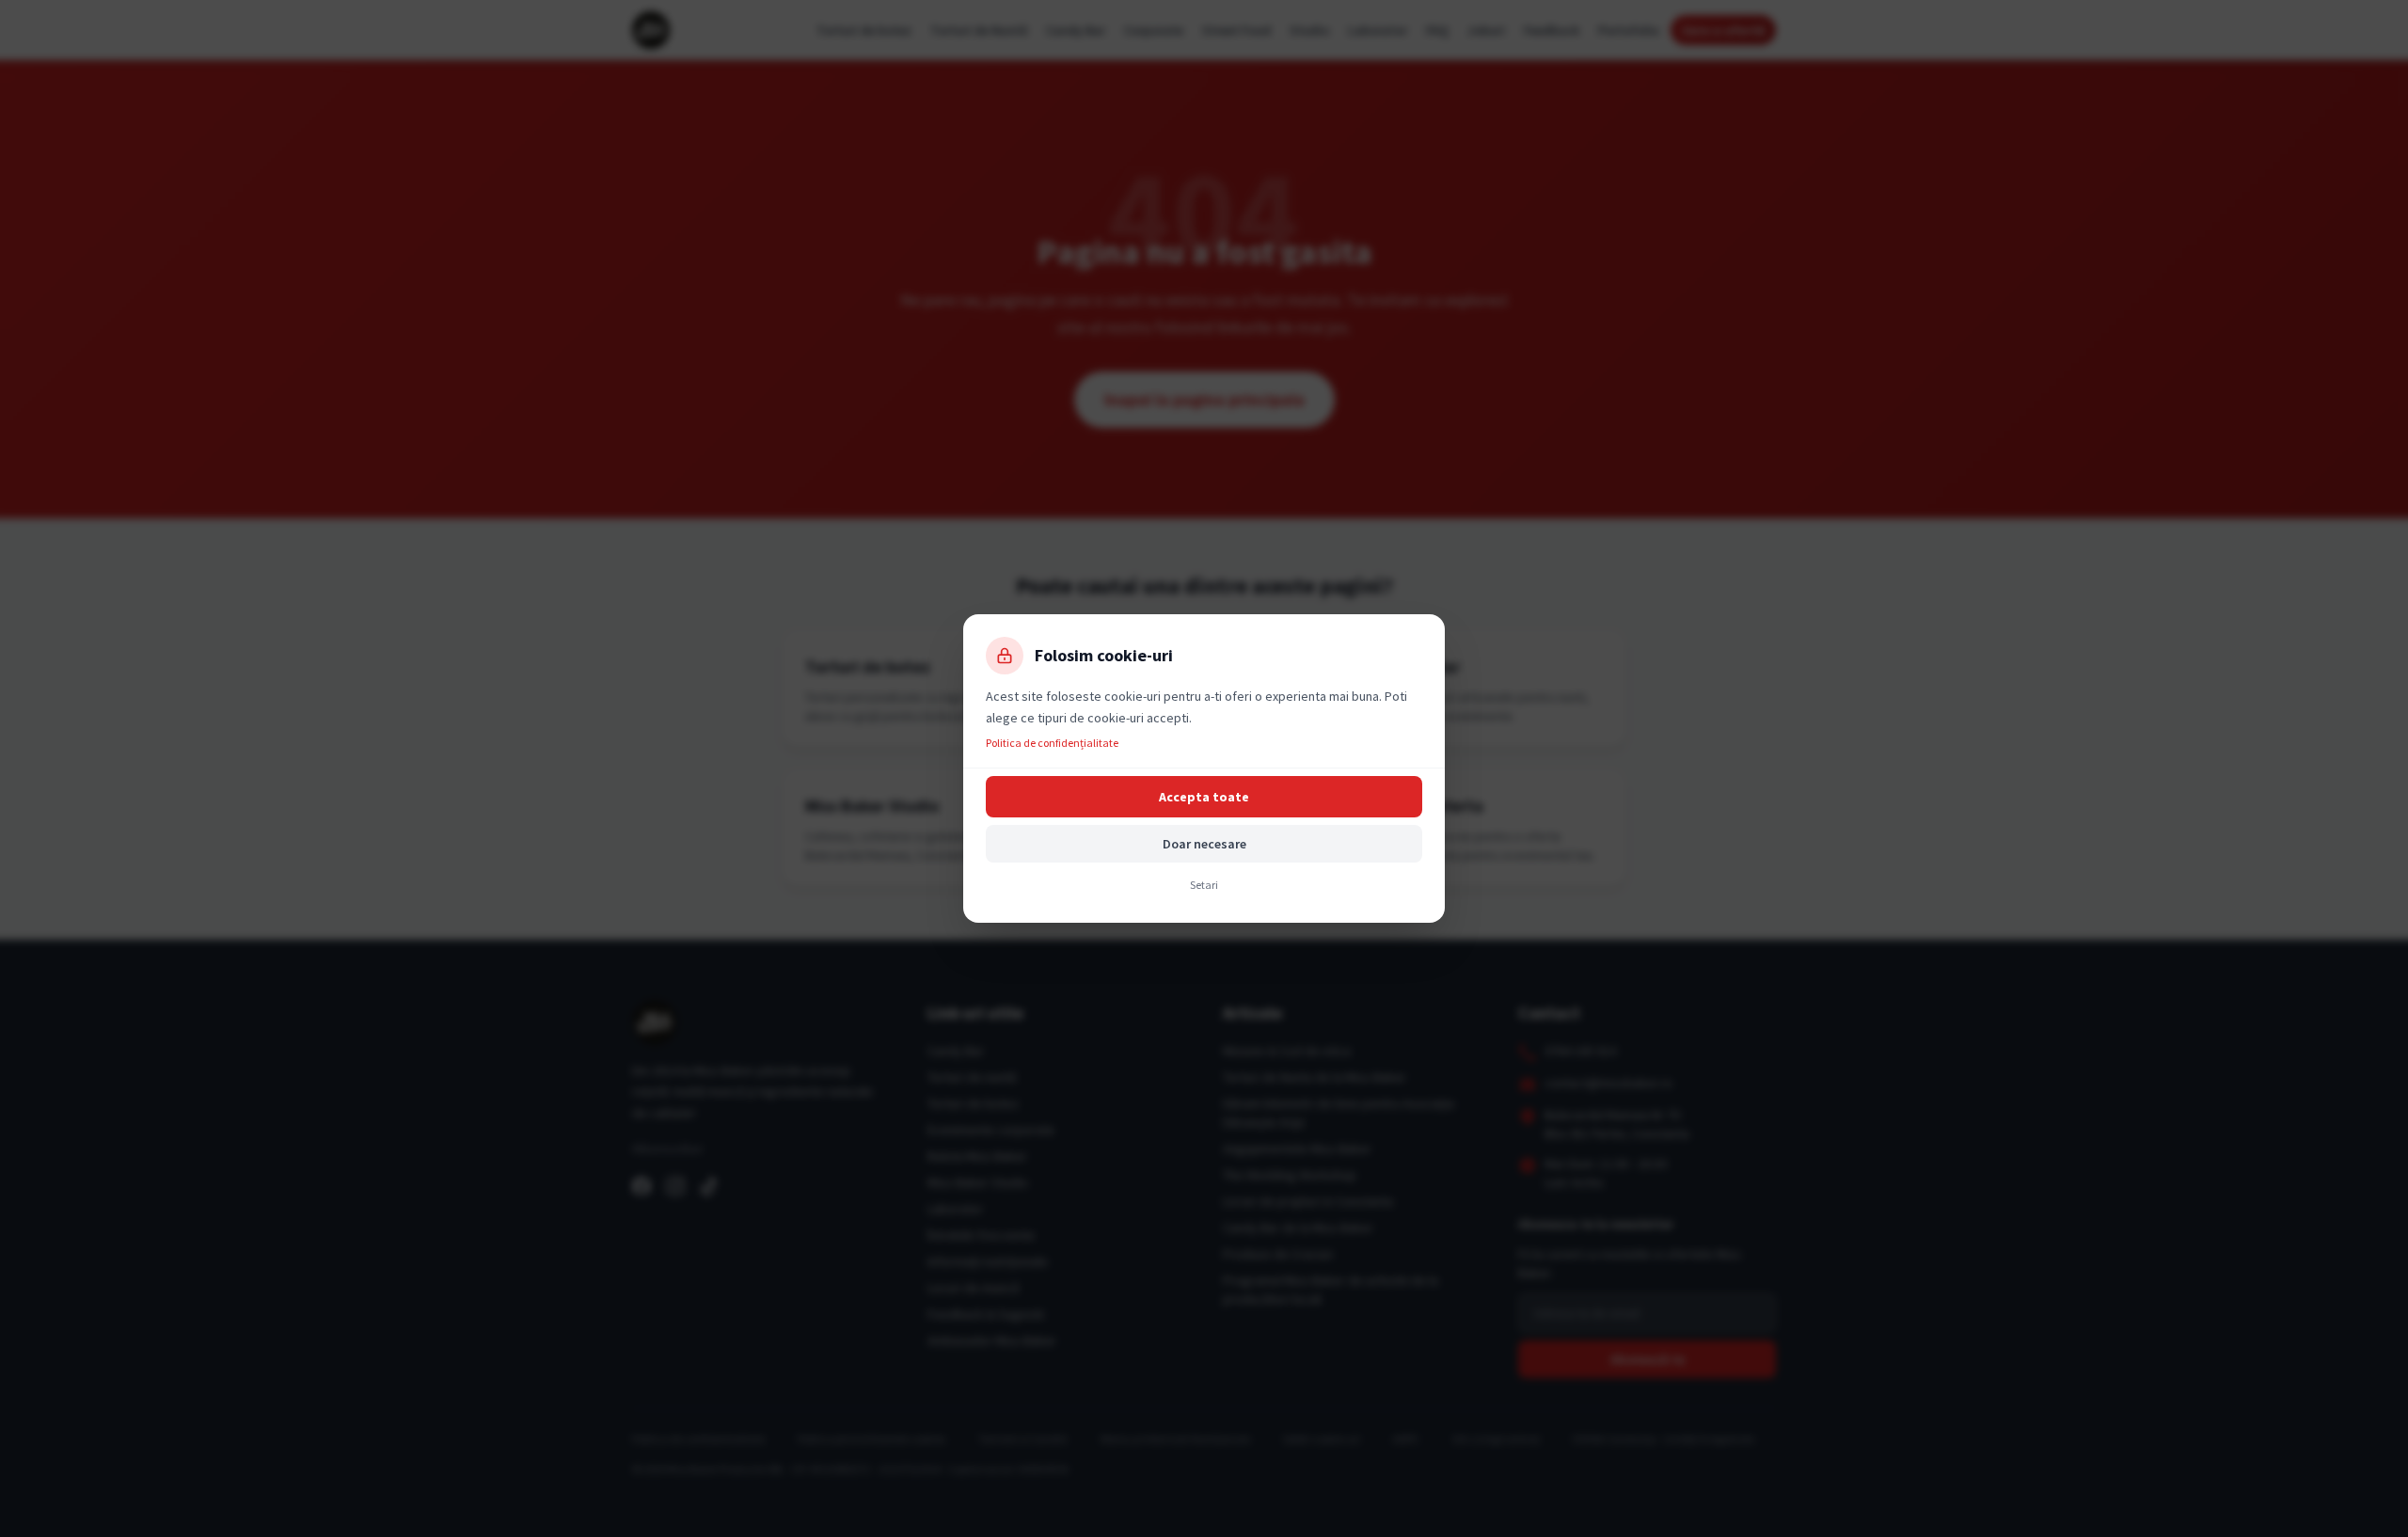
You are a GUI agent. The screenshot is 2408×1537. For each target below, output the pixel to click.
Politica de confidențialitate (1052, 743)
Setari (1204, 885)
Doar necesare (1204, 844)
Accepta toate (1204, 797)
